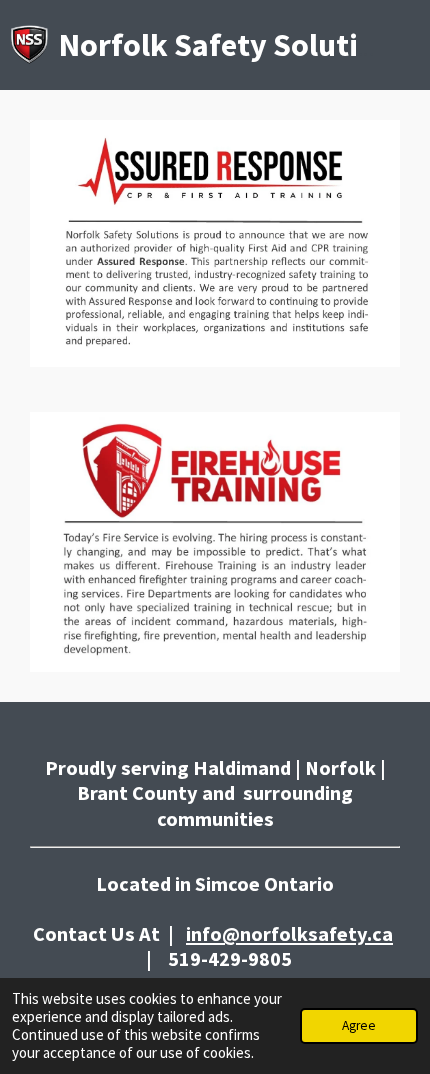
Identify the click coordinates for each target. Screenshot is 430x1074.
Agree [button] (359, 1025)
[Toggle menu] (408, 45)
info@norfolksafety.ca (289, 934)
